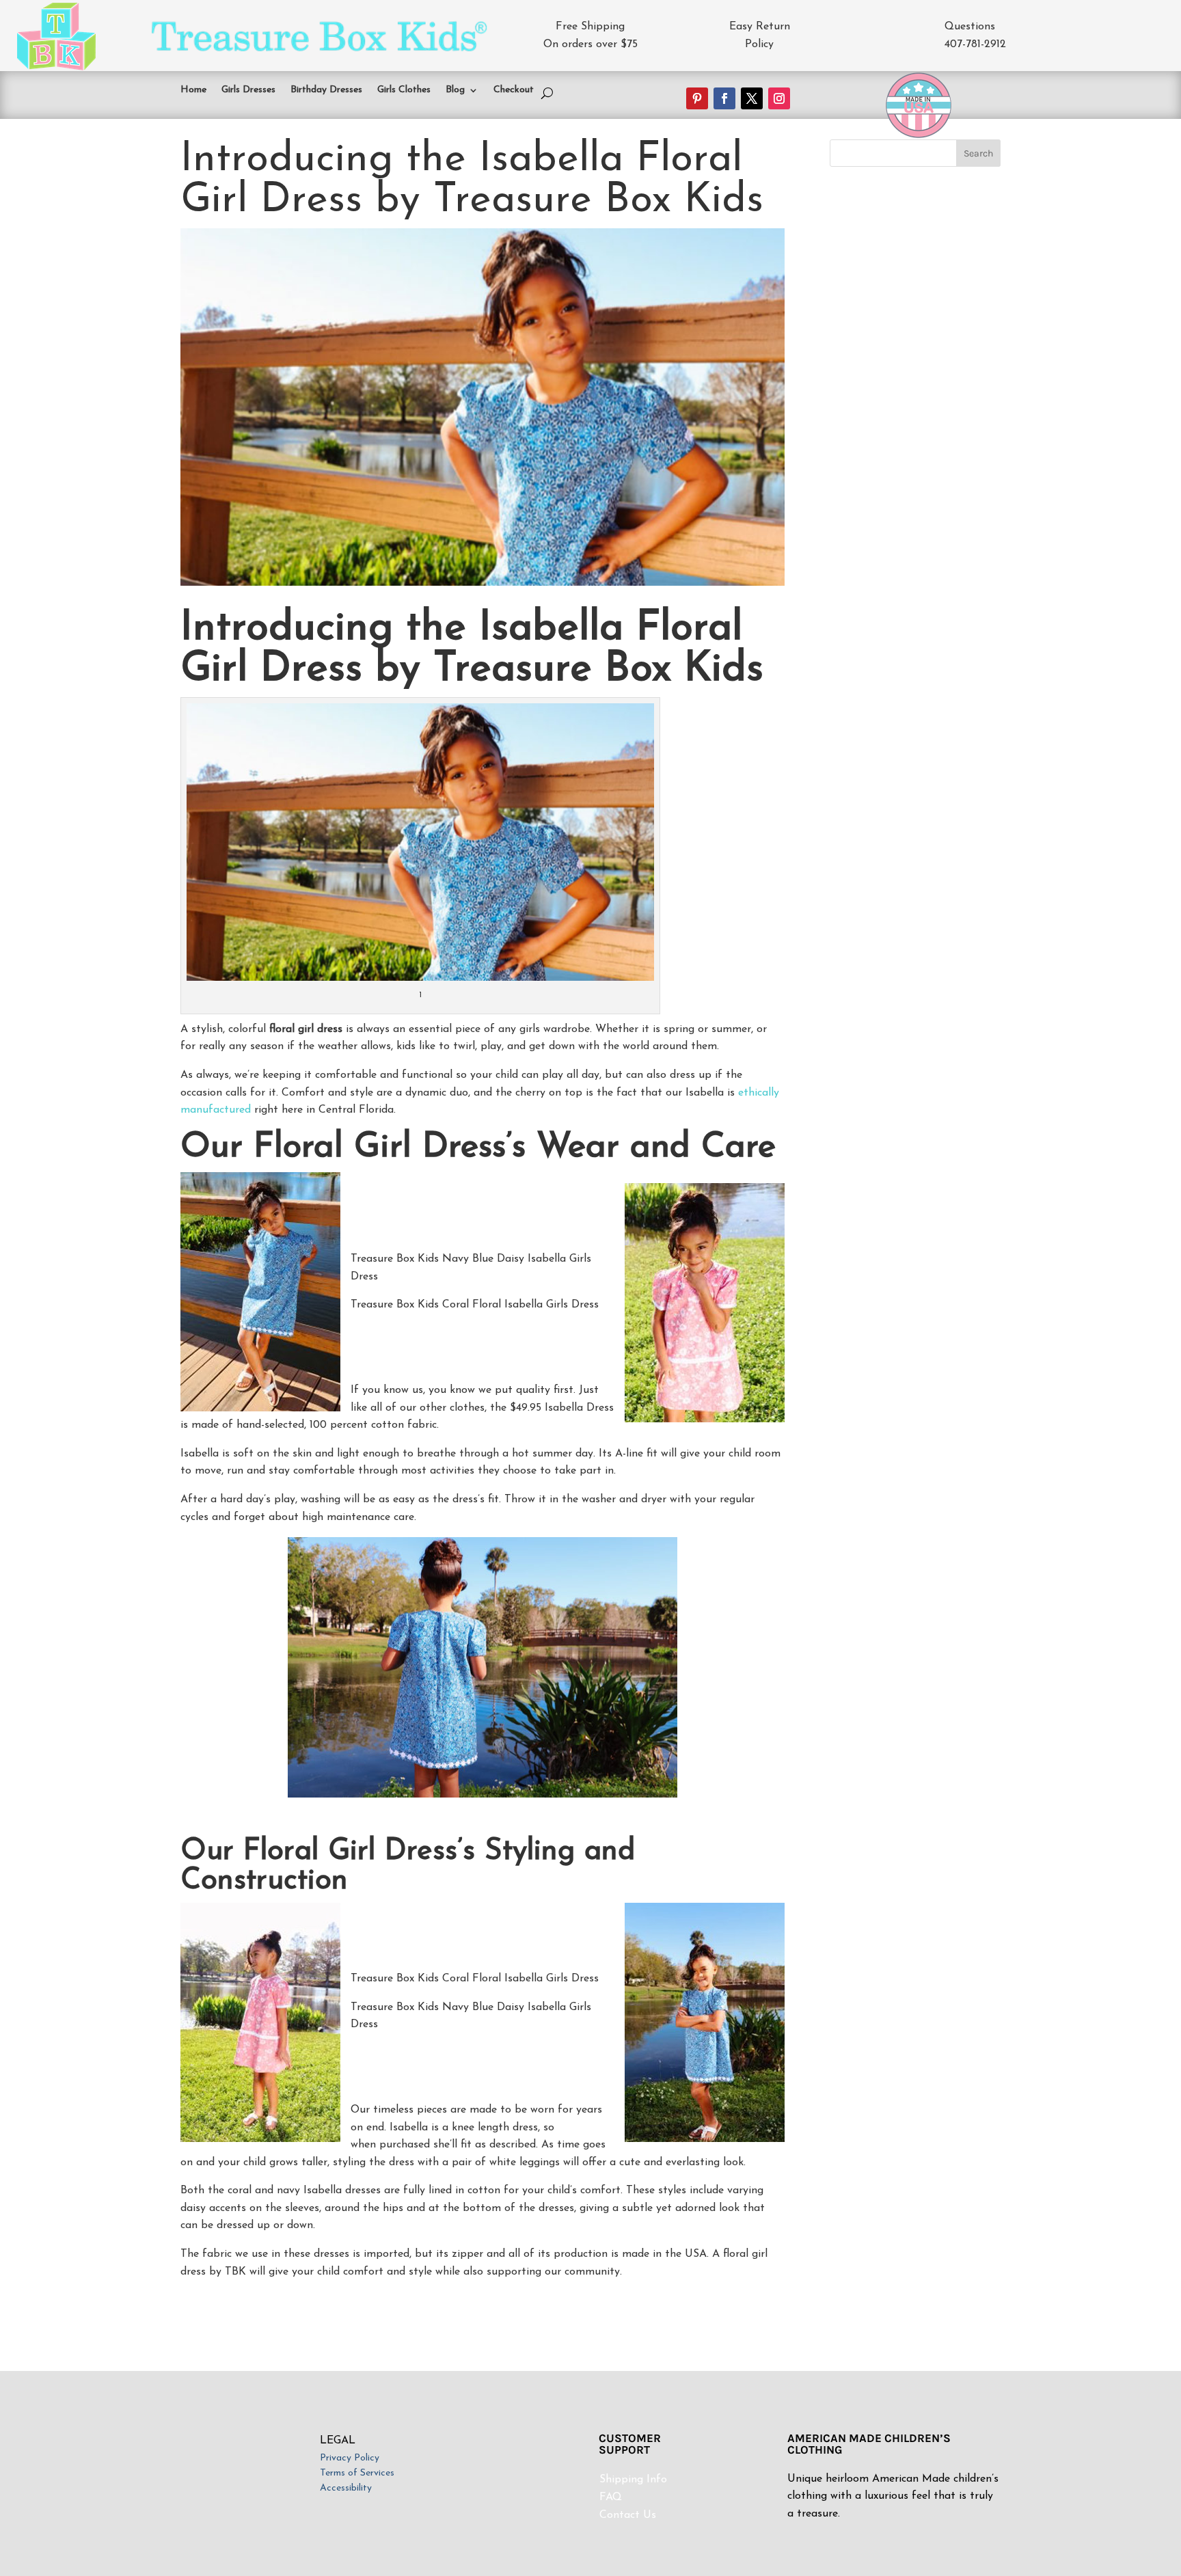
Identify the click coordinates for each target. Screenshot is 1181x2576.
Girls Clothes (404, 90)
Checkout (514, 90)
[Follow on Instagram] (779, 98)
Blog (455, 90)
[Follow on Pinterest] (697, 98)
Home (193, 90)
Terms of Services (357, 2473)
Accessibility (346, 2489)
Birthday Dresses (326, 90)
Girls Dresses (248, 90)
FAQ (611, 2497)
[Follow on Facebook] (724, 98)
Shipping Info (633, 2480)
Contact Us (628, 2515)
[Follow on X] (752, 98)
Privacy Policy (350, 2458)
